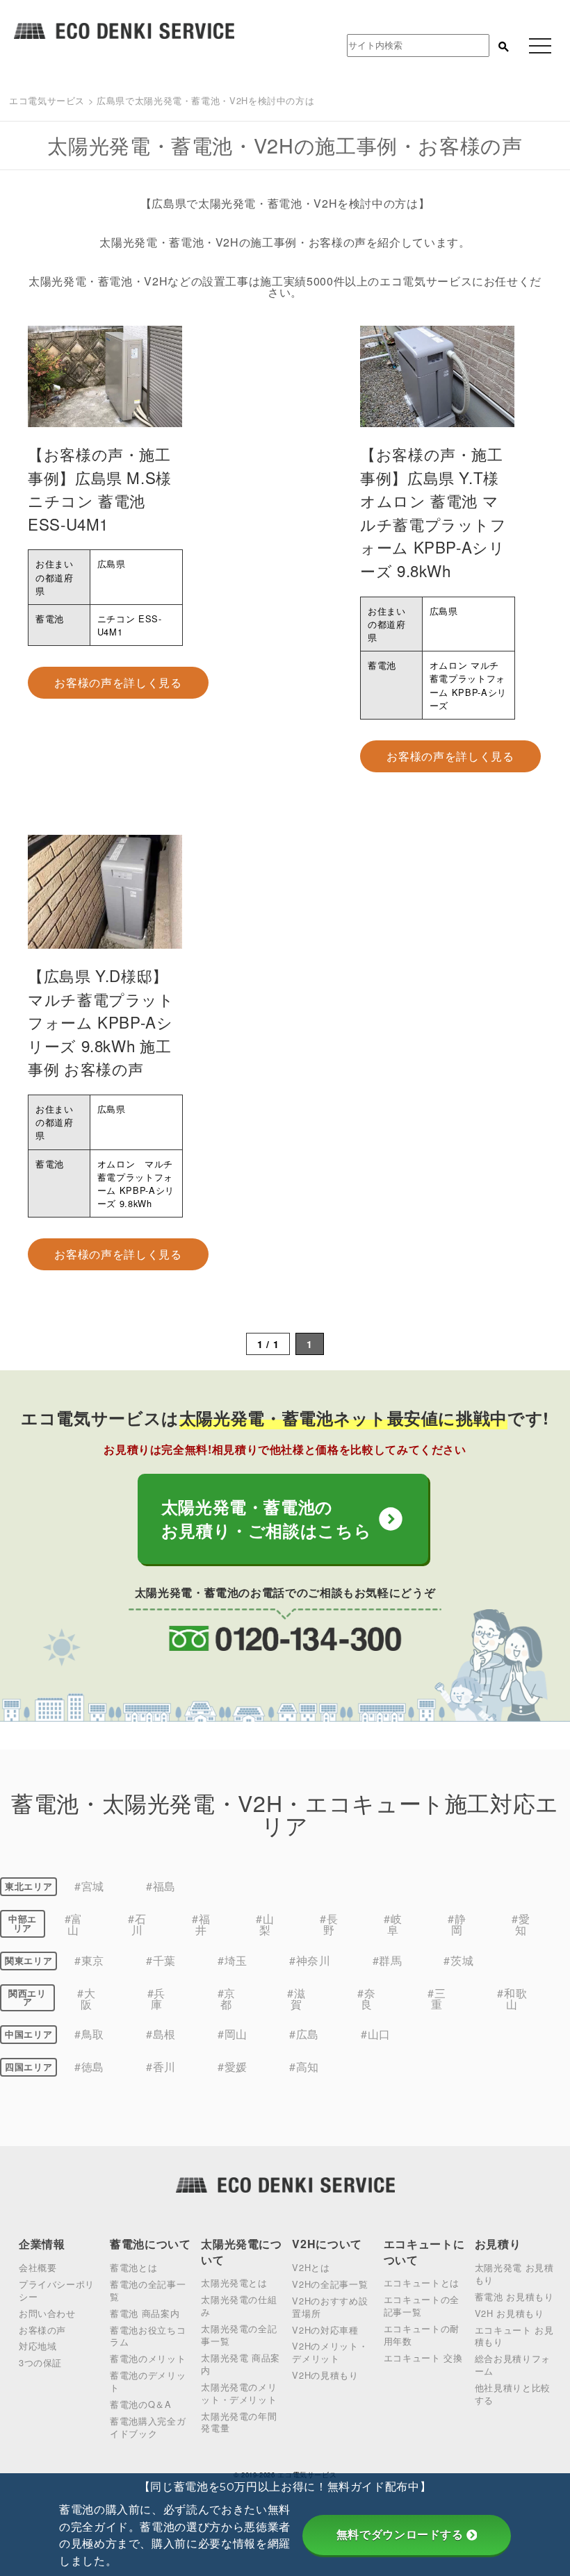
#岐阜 (393, 1924)
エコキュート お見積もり (514, 2336)
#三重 (437, 1999)
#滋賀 (296, 1999)
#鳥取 (89, 2034)
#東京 (89, 1960)
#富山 (74, 1924)
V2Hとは (311, 2267)
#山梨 (265, 1924)
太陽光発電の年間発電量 (239, 2422)
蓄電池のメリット (148, 2358)
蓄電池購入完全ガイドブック (148, 2427)
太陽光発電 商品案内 (241, 2364)
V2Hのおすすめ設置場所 (330, 2307)
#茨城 (458, 1960)
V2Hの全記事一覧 (330, 2284)
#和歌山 (512, 1999)
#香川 (161, 2067)
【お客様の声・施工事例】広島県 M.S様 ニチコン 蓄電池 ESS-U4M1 (100, 489)
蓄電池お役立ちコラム (148, 2336)
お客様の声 (42, 2330)
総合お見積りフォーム (513, 2365)
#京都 (227, 1999)
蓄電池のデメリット (148, 2381)
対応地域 (38, 2346)
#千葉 (161, 1960)
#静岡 (457, 1924)
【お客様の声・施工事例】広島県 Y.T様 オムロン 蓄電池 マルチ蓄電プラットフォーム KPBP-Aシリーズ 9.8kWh (433, 512)
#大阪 (86, 1999)
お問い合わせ (47, 2313)
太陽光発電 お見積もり (514, 2274)
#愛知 (521, 1924)
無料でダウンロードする (400, 2535)
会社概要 (38, 2267)
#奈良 (366, 1999)
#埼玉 (233, 1960)
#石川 (137, 1924)
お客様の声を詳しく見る (118, 682)
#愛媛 (233, 2067)
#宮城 (89, 1886)
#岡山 (233, 2034)
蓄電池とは (133, 2267)
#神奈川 (310, 1960)
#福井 (201, 1924)
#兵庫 (156, 1999)
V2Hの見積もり (325, 2375)
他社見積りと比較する (513, 2394)
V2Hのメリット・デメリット (330, 2352)
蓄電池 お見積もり (514, 2296)
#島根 (161, 2034)
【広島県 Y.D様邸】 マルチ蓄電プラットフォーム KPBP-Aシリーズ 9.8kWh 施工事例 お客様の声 (101, 1022)
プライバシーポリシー (57, 2290)
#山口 (376, 2034)
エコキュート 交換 (423, 2358)
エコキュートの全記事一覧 (422, 2305)
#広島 (304, 2034)
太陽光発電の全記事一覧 (239, 2335)
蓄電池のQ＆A (140, 2404)
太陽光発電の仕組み (239, 2305)
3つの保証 (40, 2362)
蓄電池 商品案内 (145, 2313)
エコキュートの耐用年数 (422, 2335)
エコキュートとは (422, 2283)
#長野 (329, 1924)
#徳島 (89, 2067)
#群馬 (388, 1960)
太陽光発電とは (234, 2283)
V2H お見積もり (510, 2313)
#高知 (304, 2067)
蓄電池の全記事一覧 (148, 2290)
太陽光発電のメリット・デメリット (239, 2393)
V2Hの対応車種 (325, 2330)
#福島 (161, 1886)
